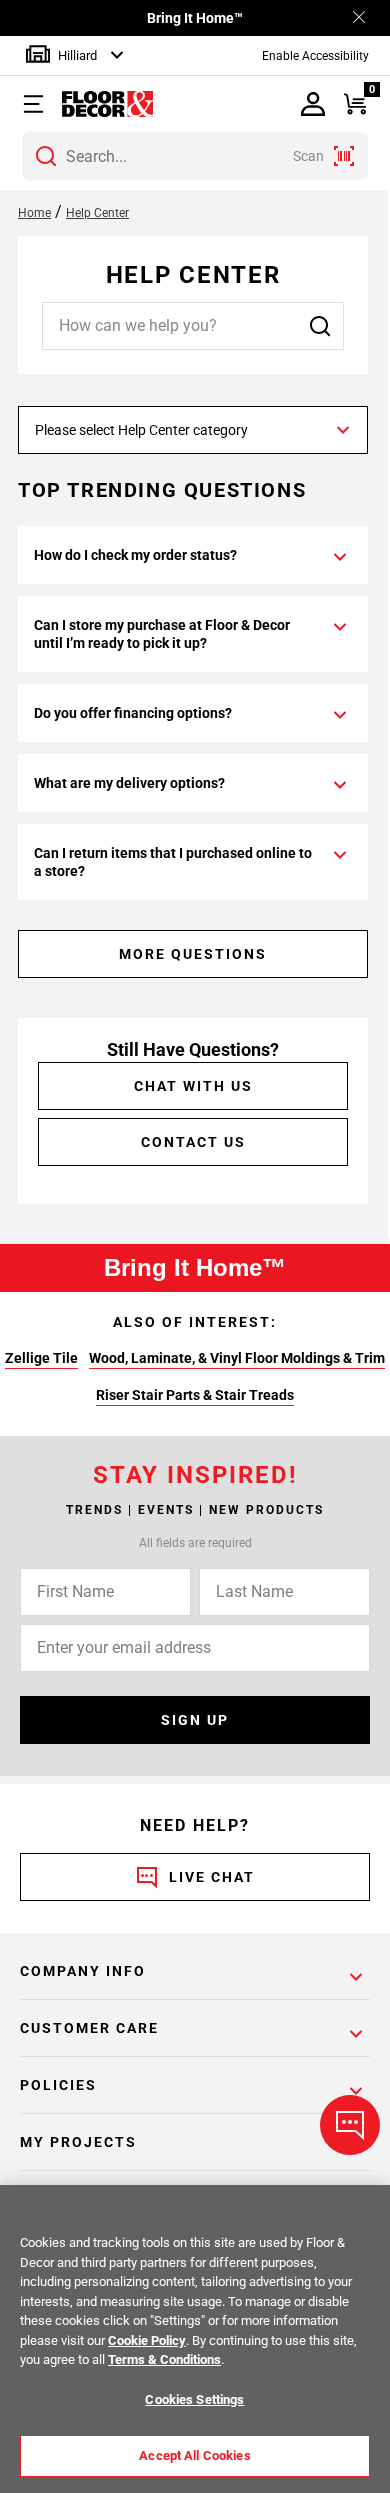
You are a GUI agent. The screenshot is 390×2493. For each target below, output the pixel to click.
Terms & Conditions (164, 2359)
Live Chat (212, 1877)
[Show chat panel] (350, 2125)
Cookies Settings (194, 2399)
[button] (39, 104)
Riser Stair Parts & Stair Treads (195, 1395)
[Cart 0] (355, 104)
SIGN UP (195, 1720)
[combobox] (195, 156)
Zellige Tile (41, 1358)
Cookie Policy (147, 2340)
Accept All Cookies (194, 2455)
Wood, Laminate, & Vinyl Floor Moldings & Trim (237, 1358)
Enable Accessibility (315, 56)
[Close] (359, 18)
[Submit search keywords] (46, 156)
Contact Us (193, 1142)
